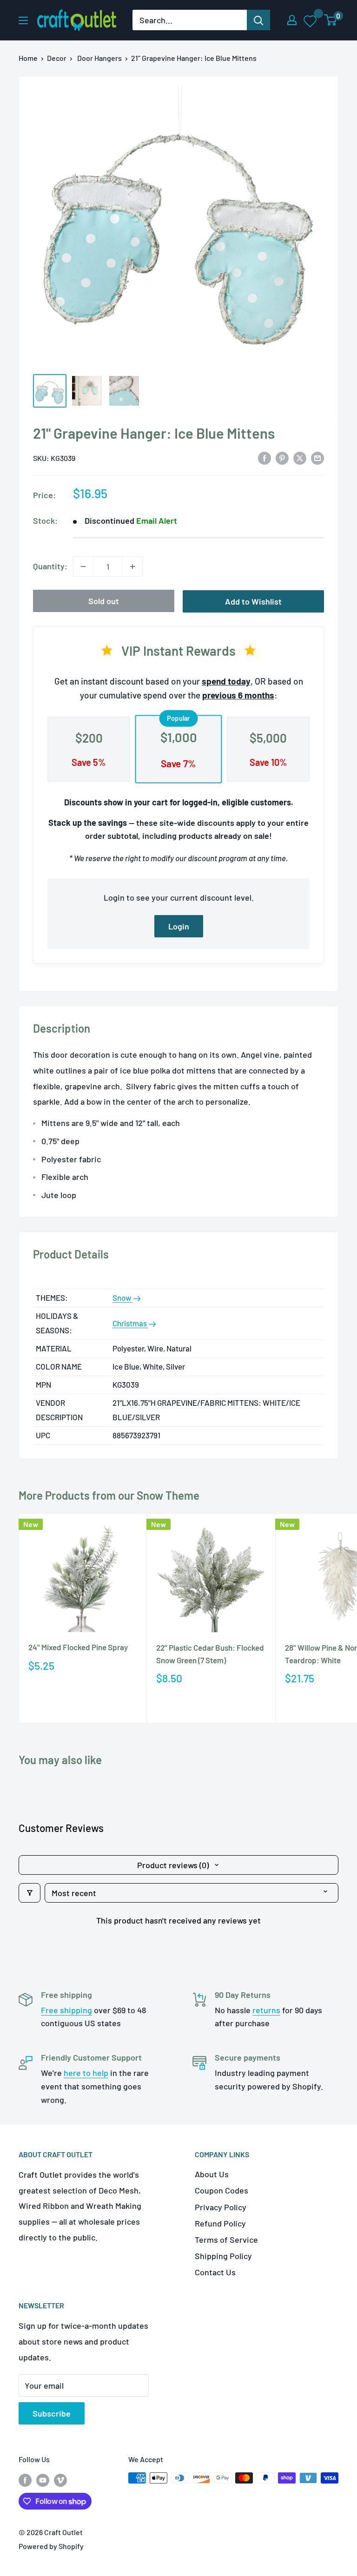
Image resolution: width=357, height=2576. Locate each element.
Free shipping (66, 2010)
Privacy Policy (221, 2207)
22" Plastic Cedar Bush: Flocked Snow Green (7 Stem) (210, 1654)
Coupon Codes (221, 2190)
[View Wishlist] (311, 20)
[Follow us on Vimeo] (60, 2480)
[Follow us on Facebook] (25, 2480)
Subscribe (52, 2413)
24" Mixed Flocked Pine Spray (78, 1647)
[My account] (292, 20)
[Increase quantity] (132, 567)
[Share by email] (317, 457)
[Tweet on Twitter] (300, 457)
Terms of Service (226, 2240)
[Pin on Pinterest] (282, 457)
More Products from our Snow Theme (109, 1495)
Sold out (104, 601)
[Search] (258, 20)
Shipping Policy (223, 2256)
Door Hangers (99, 58)
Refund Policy (220, 2223)
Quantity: (50, 566)
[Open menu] (23, 20)
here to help (86, 2073)
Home (28, 58)
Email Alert (157, 520)
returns (266, 2010)
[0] (331, 20)
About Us (212, 2174)
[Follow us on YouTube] (43, 2480)
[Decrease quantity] (83, 567)
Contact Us (215, 2272)
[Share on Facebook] (264, 457)
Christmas (130, 1323)
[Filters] (30, 1893)
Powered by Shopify (51, 2546)
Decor (57, 58)
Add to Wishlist (253, 601)
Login (179, 926)
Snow (123, 1298)
